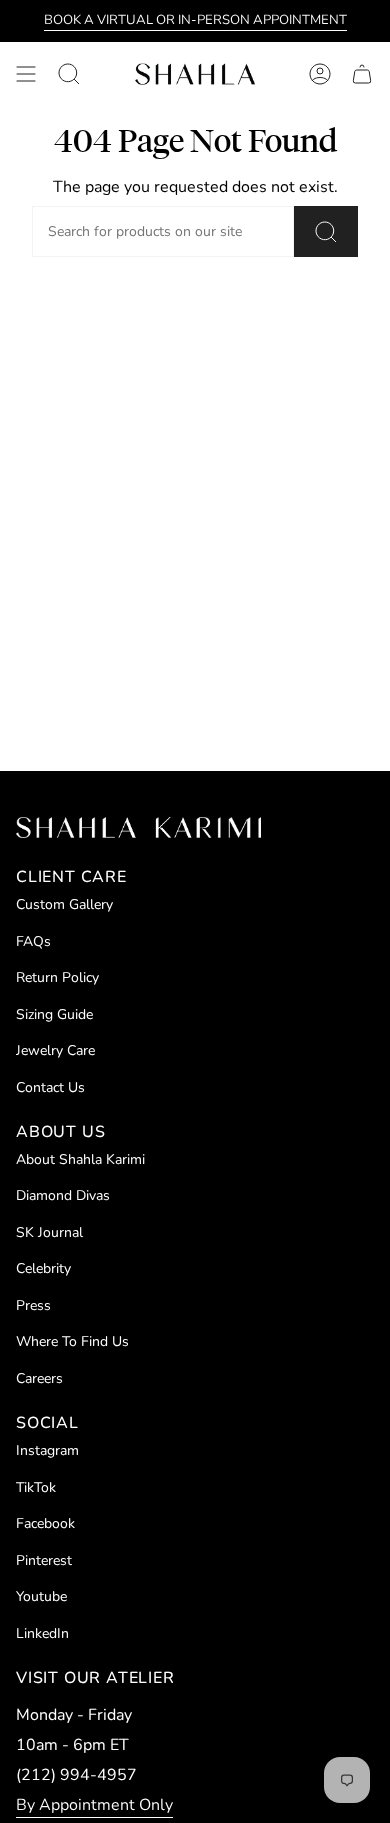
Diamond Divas (63, 1195)
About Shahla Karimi (80, 1159)
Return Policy (57, 977)
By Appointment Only (94, 1805)
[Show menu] (26, 74)
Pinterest (44, 1560)
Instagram (47, 1450)
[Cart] (362, 74)
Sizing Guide (54, 1014)
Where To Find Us (72, 1341)
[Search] (326, 231)
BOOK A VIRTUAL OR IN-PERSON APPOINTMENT (195, 20)
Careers (39, 1378)
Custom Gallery (64, 904)
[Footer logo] (138, 827)
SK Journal (49, 1232)
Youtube (41, 1596)
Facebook (45, 1523)
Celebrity (43, 1268)
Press (33, 1305)
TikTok (36, 1487)
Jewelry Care (55, 1050)
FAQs (33, 941)
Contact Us (50, 1087)
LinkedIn (42, 1633)
